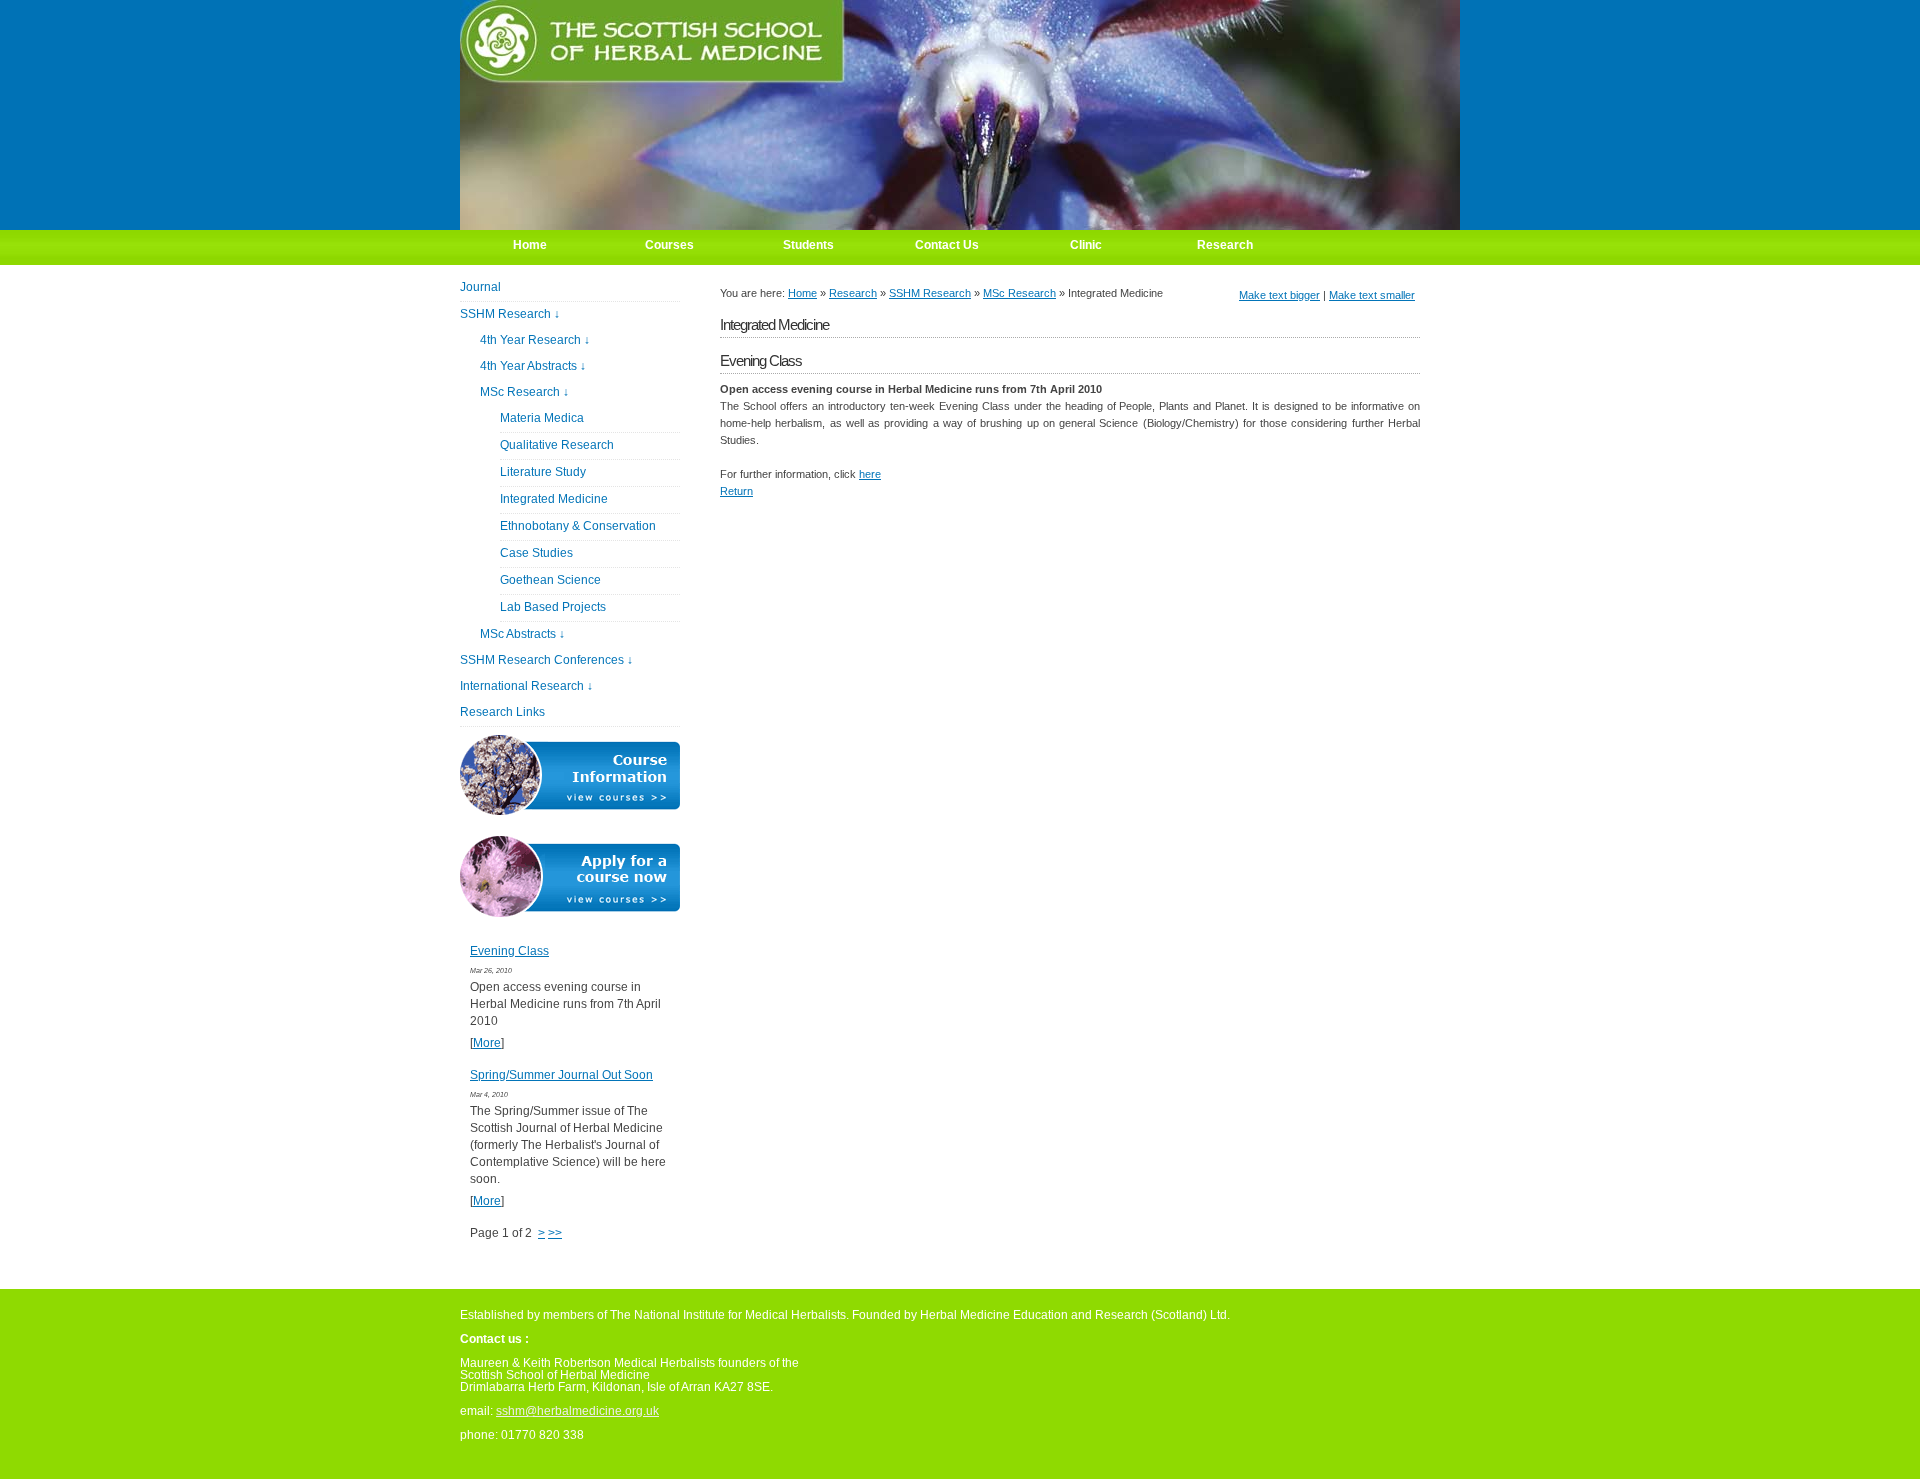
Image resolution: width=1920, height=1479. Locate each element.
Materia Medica (542, 418)
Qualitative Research (557, 445)
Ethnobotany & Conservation (578, 526)
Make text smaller (1372, 295)
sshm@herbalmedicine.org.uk (577, 1411)
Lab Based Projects (553, 607)
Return (736, 491)
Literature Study (543, 472)
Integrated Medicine (554, 499)
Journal (480, 287)
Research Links (502, 712)
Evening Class (509, 951)
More (487, 1043)
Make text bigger (1279, 295)
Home (802, 293)
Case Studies (536, 553)
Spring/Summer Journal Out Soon (561, 1075)
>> (555, 1233)
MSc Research (1019, 293)
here (870, 474)
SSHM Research (930, 293)
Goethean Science (550, 580)
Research (853, 293)
